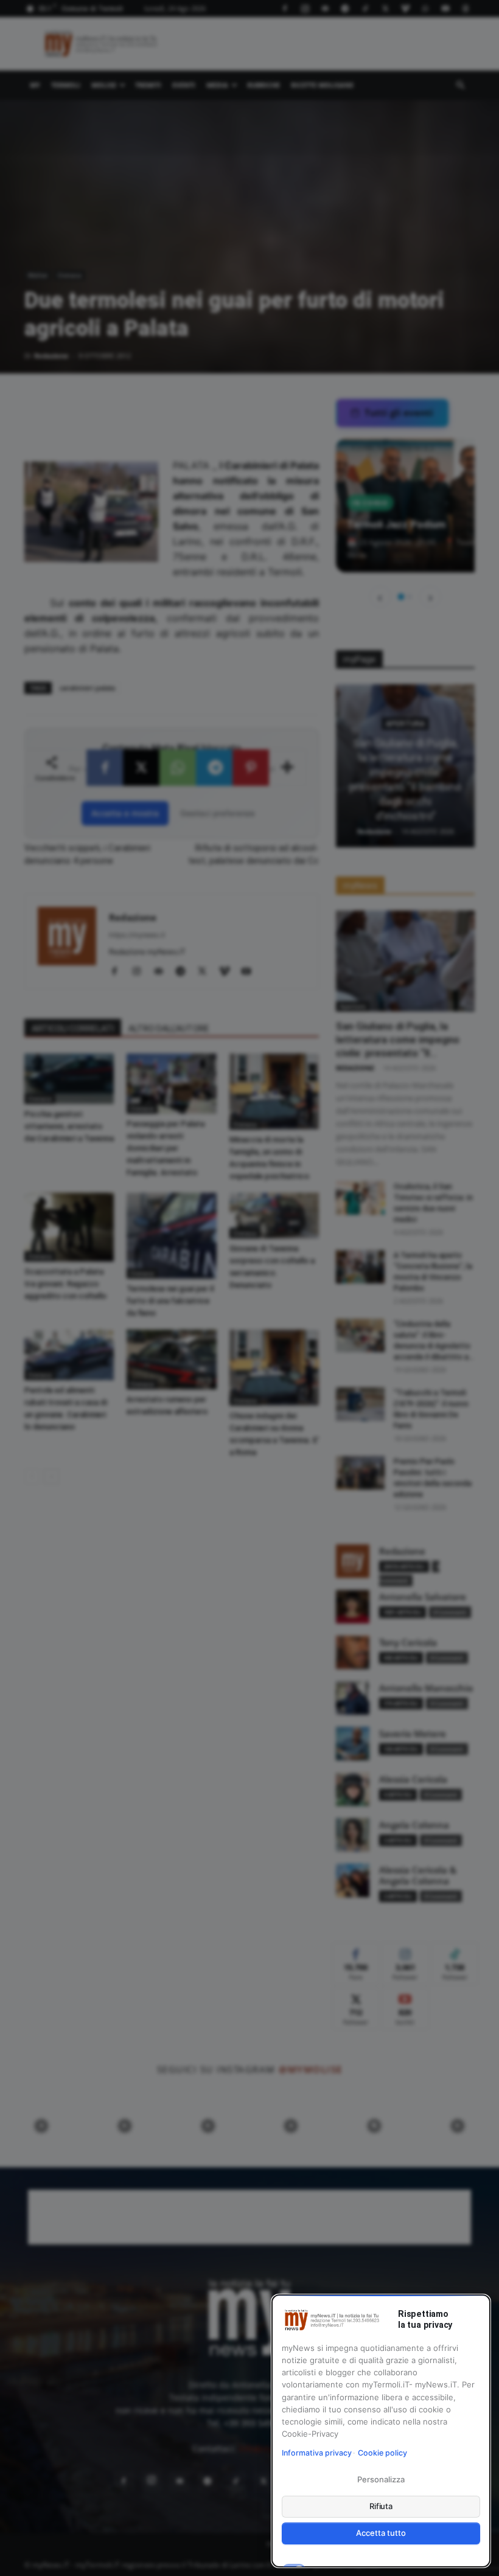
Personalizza (381, 2479)
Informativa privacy (317, 2453)
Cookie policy (382, 2453)
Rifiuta (381, 2506)
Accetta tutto (381, 2533)
